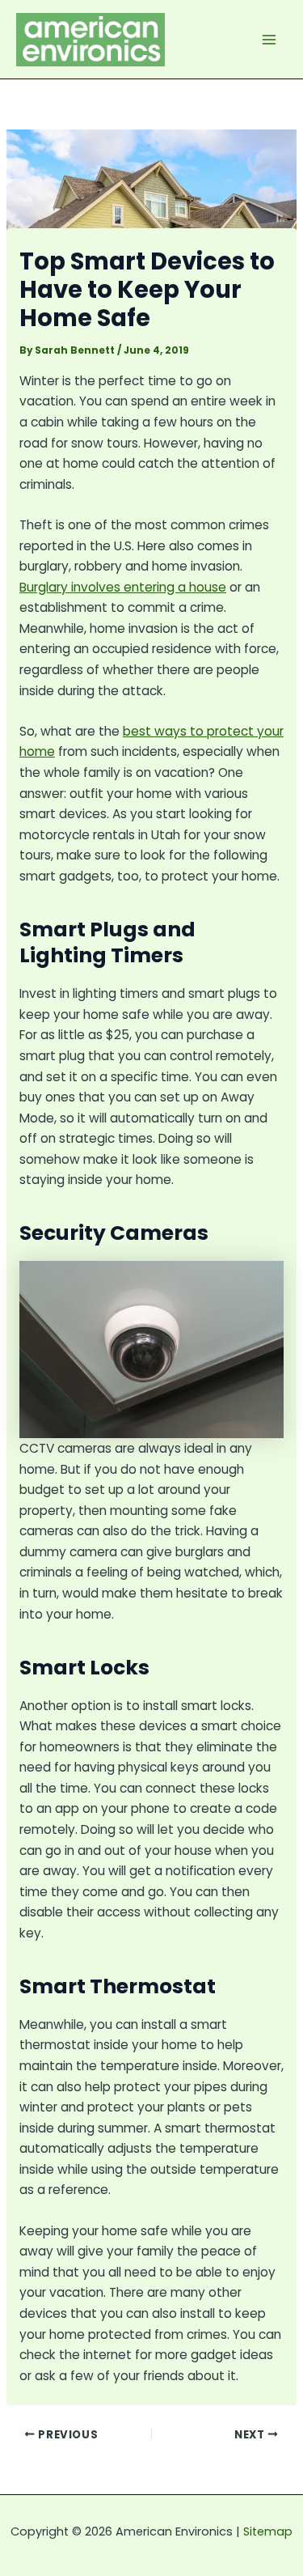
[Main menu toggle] (269, 39)
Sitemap (268, 2531)
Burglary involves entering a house (123, 587)
